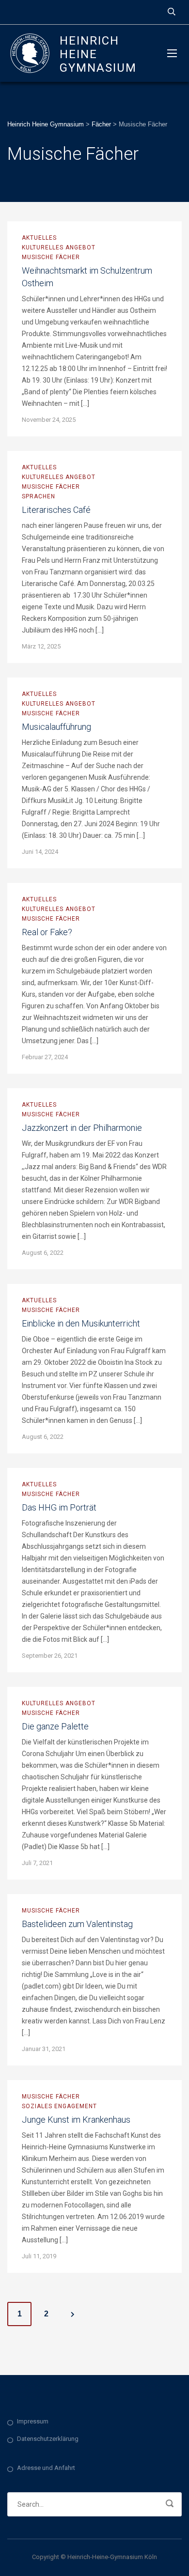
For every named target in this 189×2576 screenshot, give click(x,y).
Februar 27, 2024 (45, 1057)
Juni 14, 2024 (40, 852)
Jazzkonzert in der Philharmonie (82, 1128)
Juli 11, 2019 (39, 2256)
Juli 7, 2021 (37, 1863)
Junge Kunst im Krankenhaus (76, 2120)
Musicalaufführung (56, 727)
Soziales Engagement (59, 2106)
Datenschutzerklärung (48, 2439)
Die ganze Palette (55, 1726)
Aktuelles (39, 238)
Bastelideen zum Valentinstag (77, 1924)
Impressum (33, 2421)
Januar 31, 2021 (44, 2049)
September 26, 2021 (50, 1656)
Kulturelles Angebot (59, 247)
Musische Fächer (51, 257)
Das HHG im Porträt (59, 1507)
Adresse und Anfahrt (46, 2468)
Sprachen (39, 496)
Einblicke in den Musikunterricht (81, 1323)
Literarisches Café (56, 510)
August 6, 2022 (43, 1253)
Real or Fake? (47, 932)
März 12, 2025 (41, 646)
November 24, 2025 (49, 420)
